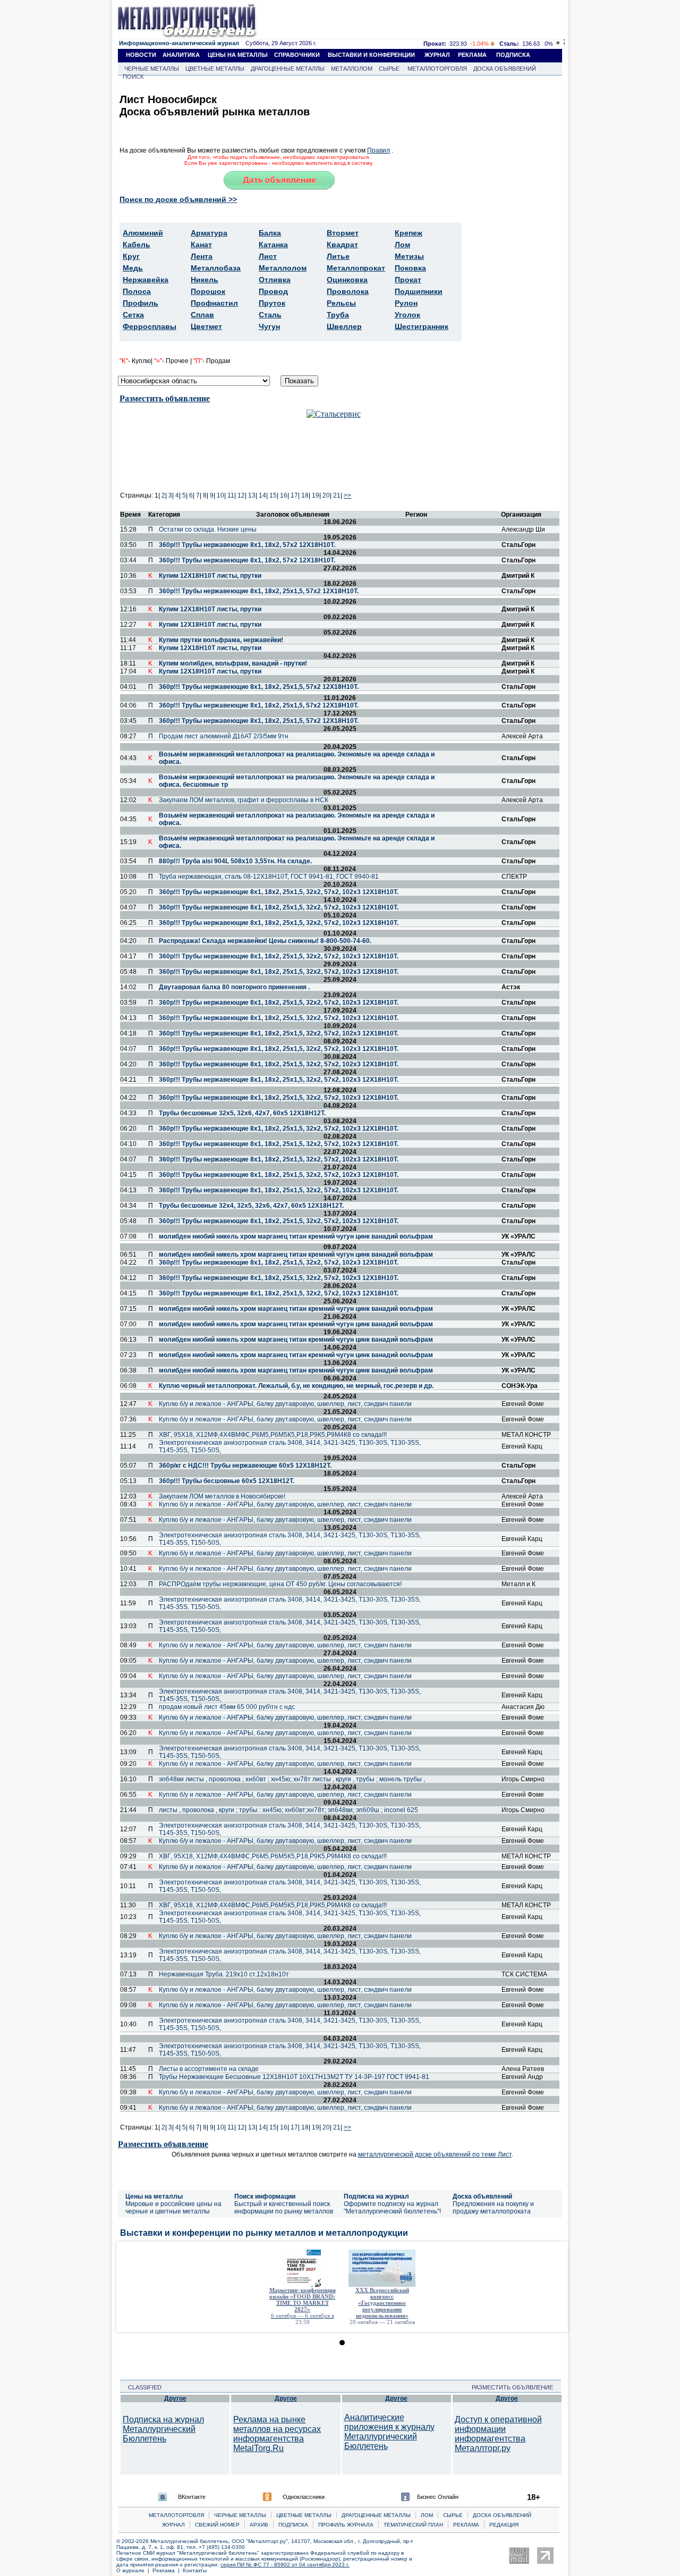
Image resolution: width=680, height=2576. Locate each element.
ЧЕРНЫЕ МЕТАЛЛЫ (152, 69)
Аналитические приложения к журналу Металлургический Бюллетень (389, 2432)
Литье (338, 256)
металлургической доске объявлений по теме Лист (435, 2154)
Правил (379, 150)
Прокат (408, 280)
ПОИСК (133, 77)
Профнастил (214, 303)
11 (231, 495)
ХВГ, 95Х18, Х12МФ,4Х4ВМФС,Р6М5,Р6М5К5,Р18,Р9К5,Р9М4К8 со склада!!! (273, 1435)
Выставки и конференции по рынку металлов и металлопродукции (264, 2233)
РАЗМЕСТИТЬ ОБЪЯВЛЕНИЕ (516, 2387)
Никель (205, 280)
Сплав (202, 315)
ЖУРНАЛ (437, 55)
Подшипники (419, 291)
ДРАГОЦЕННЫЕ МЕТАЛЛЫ (288, 69)
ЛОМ (427, 2515)
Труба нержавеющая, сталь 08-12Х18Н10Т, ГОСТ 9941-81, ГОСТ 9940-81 (269, 877)
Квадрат (342, 245)
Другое (175, 2398)
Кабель (137, 245)
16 (284, 495)
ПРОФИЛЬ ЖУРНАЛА (346, 2525)
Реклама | (168, 2570)
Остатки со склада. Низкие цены (208, 529)
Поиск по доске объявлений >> (178, 199)
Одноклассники (304, 2497)
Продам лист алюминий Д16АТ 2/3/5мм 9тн (224, 736)
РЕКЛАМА (472, 55)
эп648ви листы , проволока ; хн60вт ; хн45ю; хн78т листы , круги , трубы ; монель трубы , (292, 1779)
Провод (273, 291)
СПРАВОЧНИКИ (297, 55)
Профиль (141, 303)
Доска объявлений (482, 2196)
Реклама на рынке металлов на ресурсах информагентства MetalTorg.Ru (277, 2434)
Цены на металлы (154, 2196)
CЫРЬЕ (453, 2515)
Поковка (410, 268)
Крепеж (409, 233)
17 (294, 495)
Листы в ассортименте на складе (209, 2069)
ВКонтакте (192, 2497)
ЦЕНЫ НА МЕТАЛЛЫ (238, 55)
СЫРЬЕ (389, 69)
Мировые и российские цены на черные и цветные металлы (173, 2208)
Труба (338, 315)
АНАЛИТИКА (181, 55)
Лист (268, 256)
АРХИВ (259, 2525)
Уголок (407, 315)
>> (347, 495)
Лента (202, 256)
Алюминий (143, 233)
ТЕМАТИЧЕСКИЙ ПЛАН (413, 2525)
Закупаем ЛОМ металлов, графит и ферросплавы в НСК (244, 800)
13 (252, 495)
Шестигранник (422, 326)
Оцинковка (347, 280)
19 (316, 495)
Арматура (209, 233)
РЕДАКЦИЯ (504, 2525)
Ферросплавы (150, 326)
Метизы (409, 256)
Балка (270, 233)
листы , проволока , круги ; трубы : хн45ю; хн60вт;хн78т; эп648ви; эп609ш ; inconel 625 (288, 1810)
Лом (402, 245)
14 (262, 495)
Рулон (406, 303)
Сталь (270, 315)
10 (220, 495)
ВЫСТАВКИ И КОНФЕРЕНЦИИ (371, 55)
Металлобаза (216, 268)
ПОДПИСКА (513, 55)
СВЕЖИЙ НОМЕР (217, 2525)
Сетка (133, 315)
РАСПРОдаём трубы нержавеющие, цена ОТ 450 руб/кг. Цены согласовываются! (280, 1584)
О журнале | (134, 2570)
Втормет (343, 233)
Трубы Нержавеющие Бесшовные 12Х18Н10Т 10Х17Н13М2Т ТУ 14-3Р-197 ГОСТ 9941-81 (294, 2077)
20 (326, 495)
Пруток (272, 303)
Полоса (137, 291)
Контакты (195, 2570)
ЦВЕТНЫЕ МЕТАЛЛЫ (215, 69)
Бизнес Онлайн (438, 2497)
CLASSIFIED (142, 2387)
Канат (201, 245)
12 (241, 495)
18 (305, 495)
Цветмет (206, 326)
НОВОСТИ (141, 55)
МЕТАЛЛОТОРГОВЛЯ (437, 69)
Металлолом (283, 268)
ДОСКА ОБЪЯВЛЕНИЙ (505, 69)
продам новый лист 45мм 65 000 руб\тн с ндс (227, 1707)
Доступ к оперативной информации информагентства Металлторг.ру (498, 2434)
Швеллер (344, 326)
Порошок (208, 291)
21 (337, 495)
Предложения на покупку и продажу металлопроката (493, 2208)
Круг (131, 256)
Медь (133, 268)
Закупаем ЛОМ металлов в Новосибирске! (222, 1496)
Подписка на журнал (376, 2196)
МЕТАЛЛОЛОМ (352, 69)
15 (273, 495)
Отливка (275, 280)
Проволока (348, 291)
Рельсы (341, 303)
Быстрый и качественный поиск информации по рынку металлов (284, 2208)
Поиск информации (265, 2196)
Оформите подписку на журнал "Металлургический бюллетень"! (392, 2208)
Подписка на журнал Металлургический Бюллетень (163, 2429)
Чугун (269, 326)
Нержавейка (146, 280)
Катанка (273, 245)
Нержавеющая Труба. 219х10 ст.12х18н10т (224, 1974)
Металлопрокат (356, 268)
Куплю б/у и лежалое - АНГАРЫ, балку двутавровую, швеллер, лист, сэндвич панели (285, 1404)
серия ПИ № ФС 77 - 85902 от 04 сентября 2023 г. (285, 2565)
